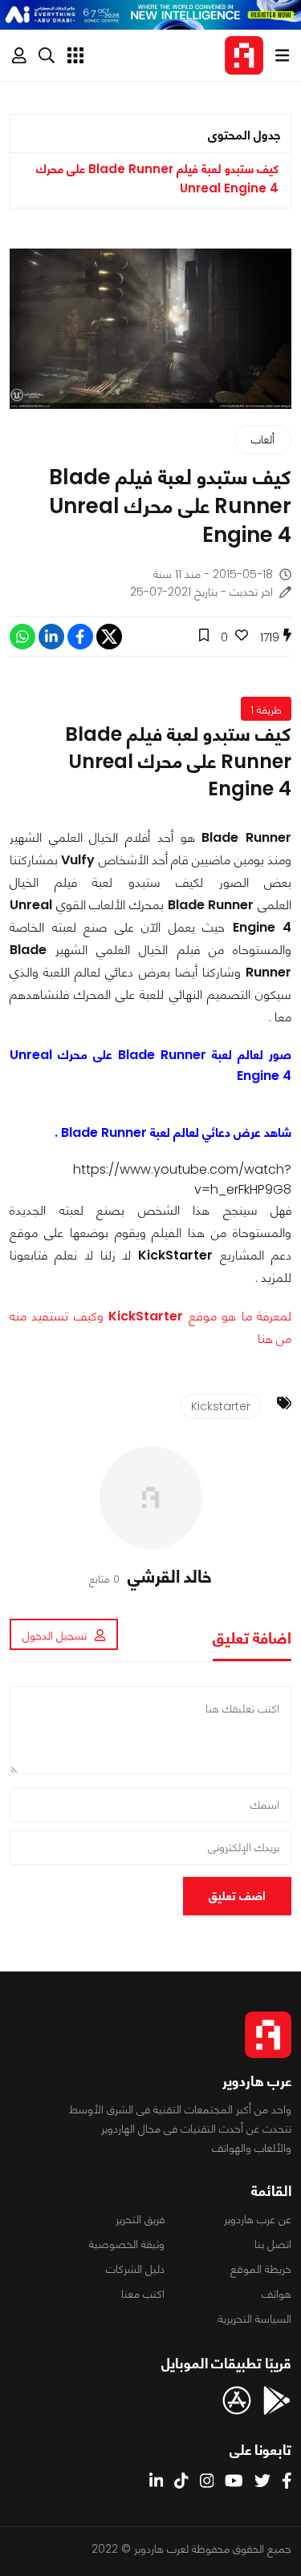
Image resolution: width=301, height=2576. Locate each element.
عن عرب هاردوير (258, 2219)
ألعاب (263, 439)
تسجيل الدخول (55, 1636)
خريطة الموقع (261, 2269)
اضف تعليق (237, 1896)
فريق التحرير (140, 2219)
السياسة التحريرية (255, 2319)
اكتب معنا (143, 2294)
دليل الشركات (135, 2269)
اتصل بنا (273, 2244)
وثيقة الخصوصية (127, 2244)
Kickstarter (221, 1406)
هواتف (277, 2294)
